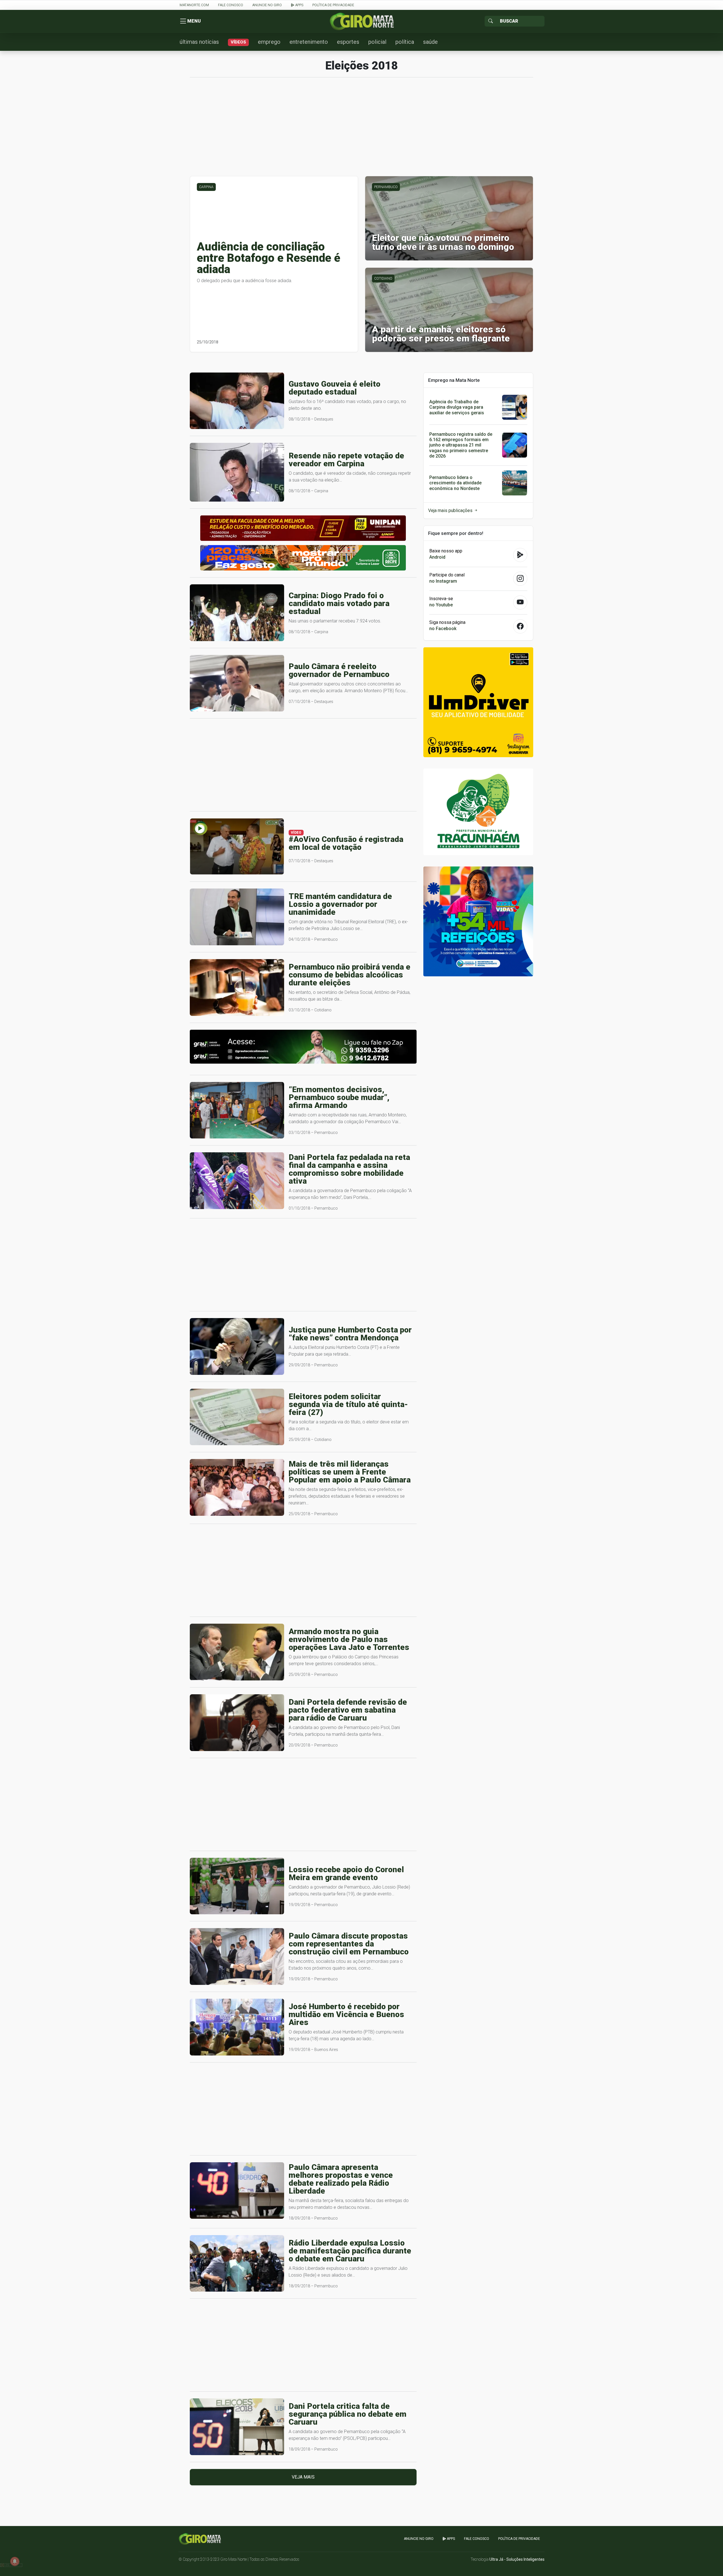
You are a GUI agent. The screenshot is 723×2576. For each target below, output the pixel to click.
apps (299, 5)
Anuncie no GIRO (267, 5)
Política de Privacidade (333, 5)
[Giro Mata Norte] (361, 21)
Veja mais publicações (451, 510)
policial (377, 42)
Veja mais (303, 2477)
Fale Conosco (231, 5)
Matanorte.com (194, 5)
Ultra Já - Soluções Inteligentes (517, 2559)
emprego (269, 42)
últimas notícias (199, 42)
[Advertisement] (361, 130)
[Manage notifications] (15, 2561)
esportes (348, 42)
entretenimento (309, 42)
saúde (430, 42)
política (405, 42)
